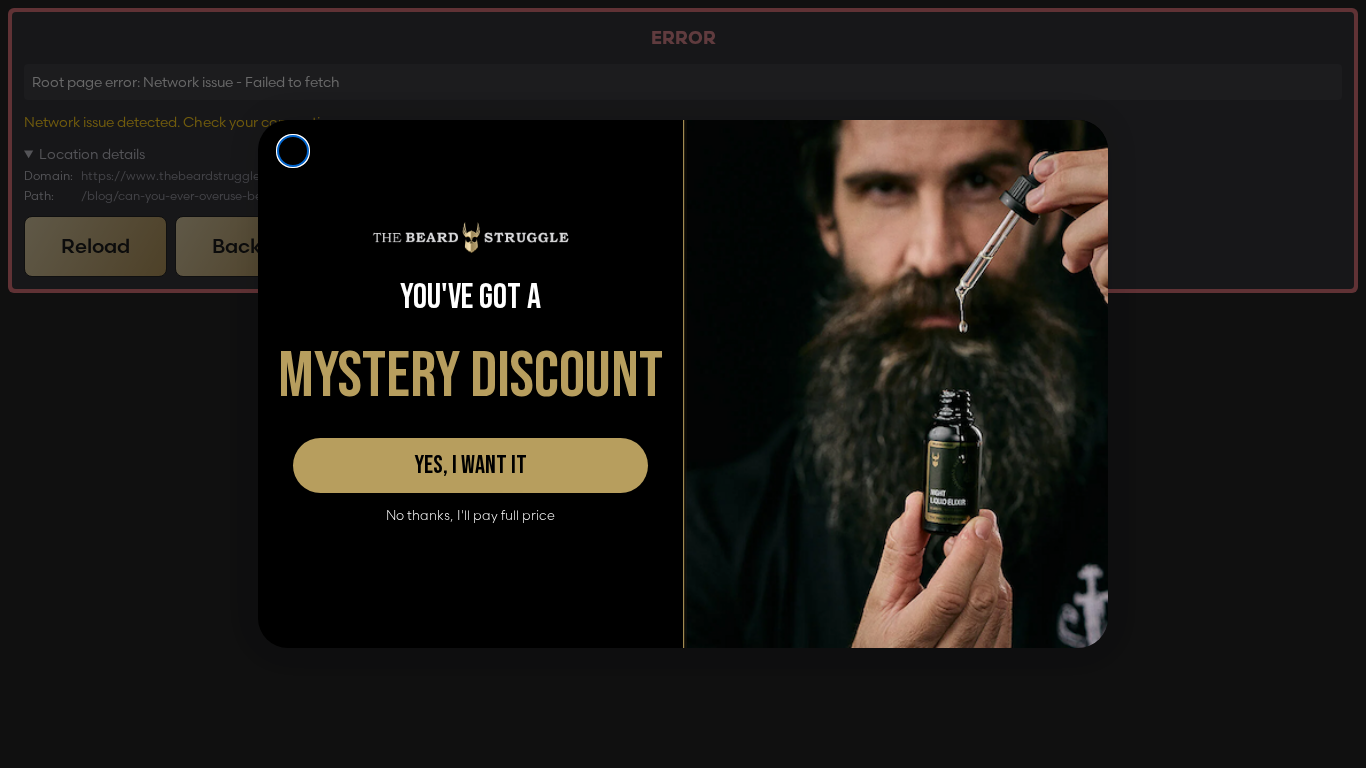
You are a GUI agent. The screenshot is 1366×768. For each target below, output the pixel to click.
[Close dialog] (293, 151)
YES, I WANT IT (470, 465)
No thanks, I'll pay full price (470, 515)
